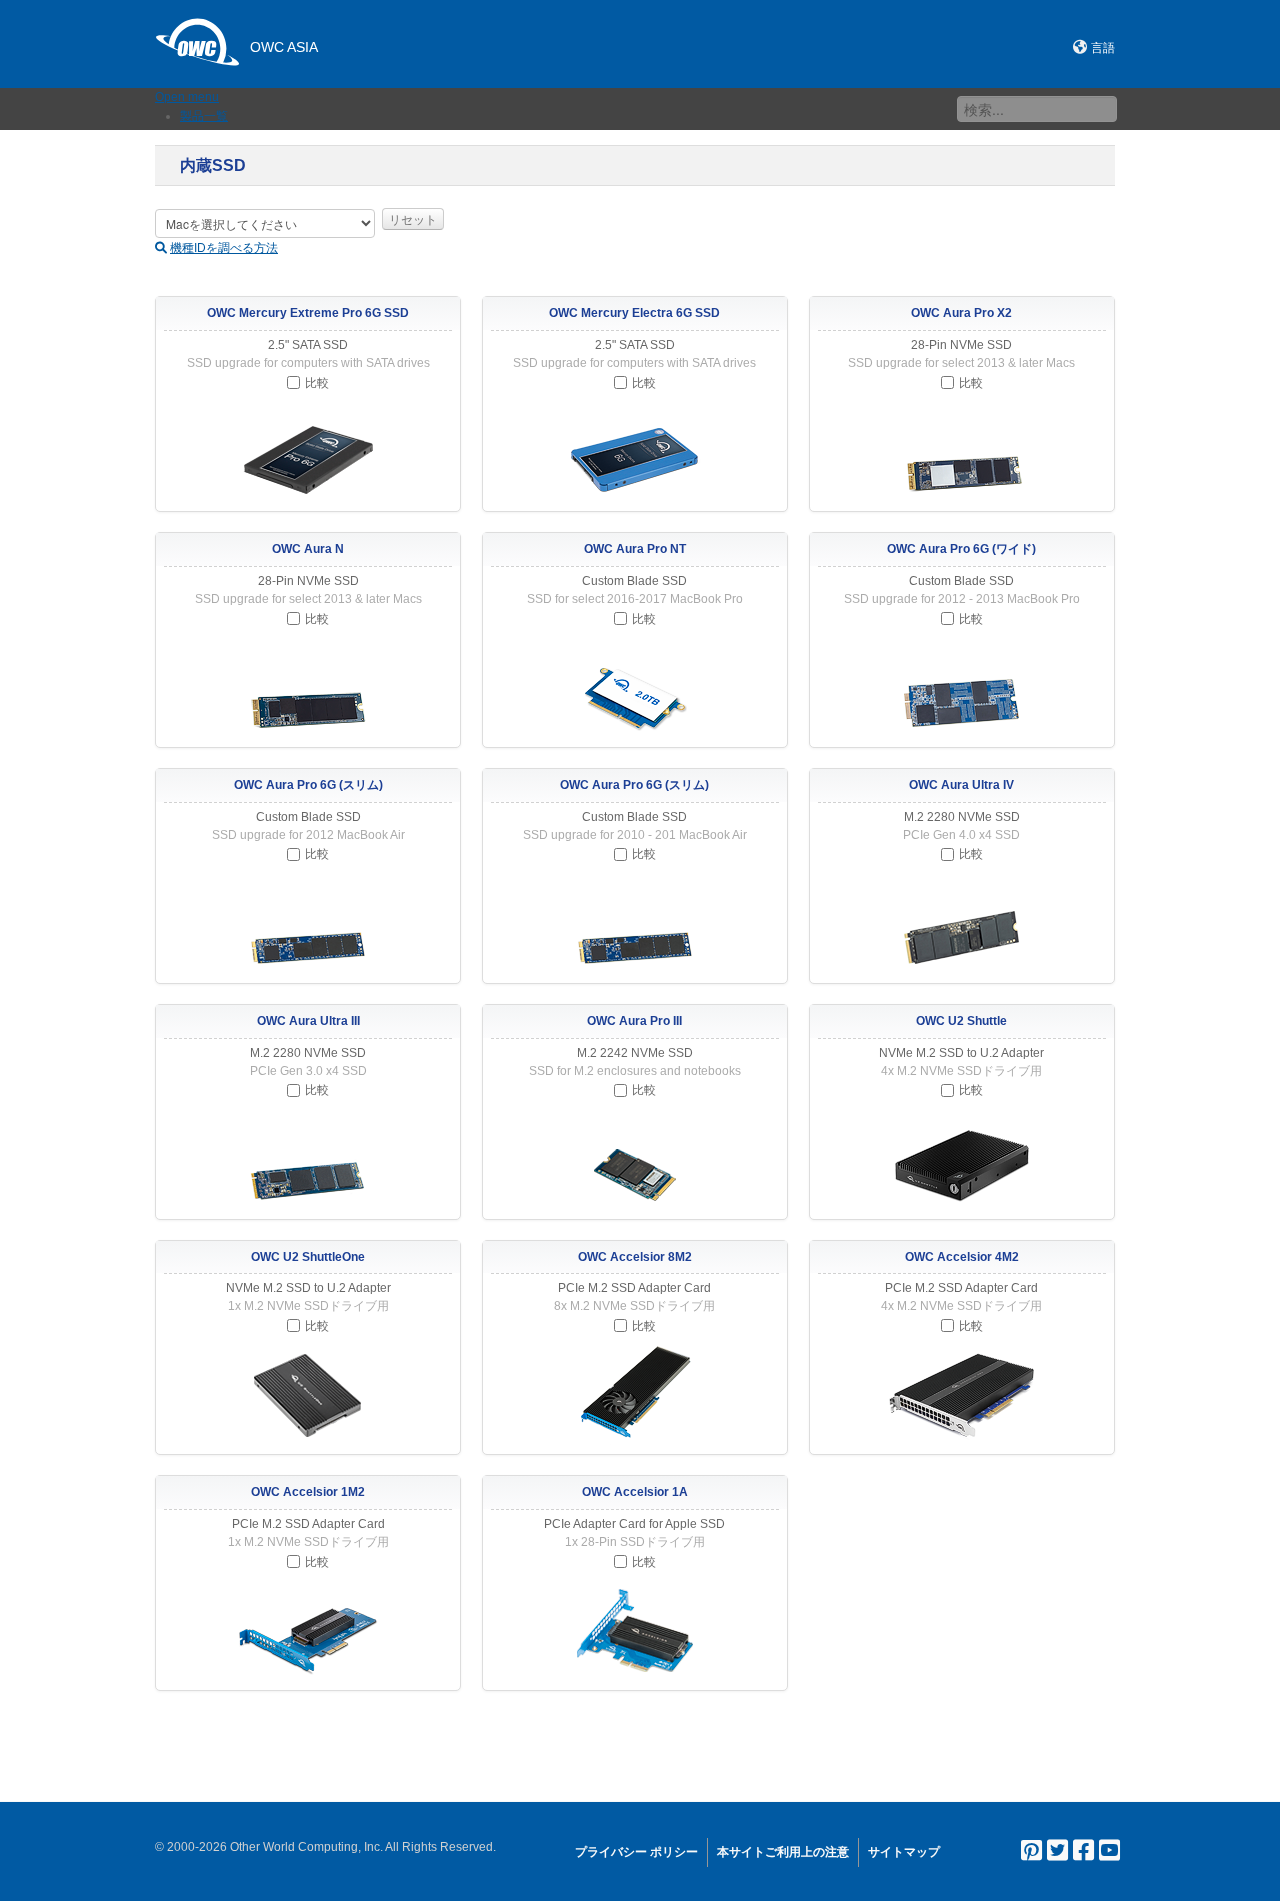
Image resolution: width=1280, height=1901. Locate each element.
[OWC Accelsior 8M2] (635, 1395)
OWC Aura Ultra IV (961, 785)
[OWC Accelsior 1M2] (308, 1631)
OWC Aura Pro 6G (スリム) (308, 785)
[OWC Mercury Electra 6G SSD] (635, 452)
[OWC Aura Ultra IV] (962, 924)
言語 (1103, 48)
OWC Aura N (308, 549)
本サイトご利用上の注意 (783, 1852)
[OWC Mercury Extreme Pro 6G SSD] (308, 452)
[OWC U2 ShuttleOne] (308, 1395)
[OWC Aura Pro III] (635, 1160)
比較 (317, 383)
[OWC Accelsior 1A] (635, 1631)
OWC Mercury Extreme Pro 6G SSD (308, 313)
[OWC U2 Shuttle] (962, 1160)
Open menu (187, 97)
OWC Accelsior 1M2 (308, 1492)
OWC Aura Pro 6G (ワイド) (961, 549)
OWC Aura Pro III (634, 1021)
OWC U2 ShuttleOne (308, 1257)
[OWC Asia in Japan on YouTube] (1109, 1855)
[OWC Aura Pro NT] (635, 688)
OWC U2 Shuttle (961, 1021)
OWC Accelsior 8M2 (635, 1257)
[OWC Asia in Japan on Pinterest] (1031, 1855)
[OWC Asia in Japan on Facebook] (1083, 1855)
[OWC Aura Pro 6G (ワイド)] (962, 688)
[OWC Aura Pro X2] (962, 452)
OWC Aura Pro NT (635, 549)
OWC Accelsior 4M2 (962, 1257)
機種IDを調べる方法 (224, 248)
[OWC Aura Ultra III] (308, 1160)
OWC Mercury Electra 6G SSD (634, 313)
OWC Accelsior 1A (635, 1492)
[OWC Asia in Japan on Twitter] (1057, 1855)
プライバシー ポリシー (636, 1852)
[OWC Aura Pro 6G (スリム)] (308, 924)
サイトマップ (904, 1852)
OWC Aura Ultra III (308, 1021)
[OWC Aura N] (308, 688)
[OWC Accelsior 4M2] (962, 1395)
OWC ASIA (284, 47)
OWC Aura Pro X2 (961, 313)
